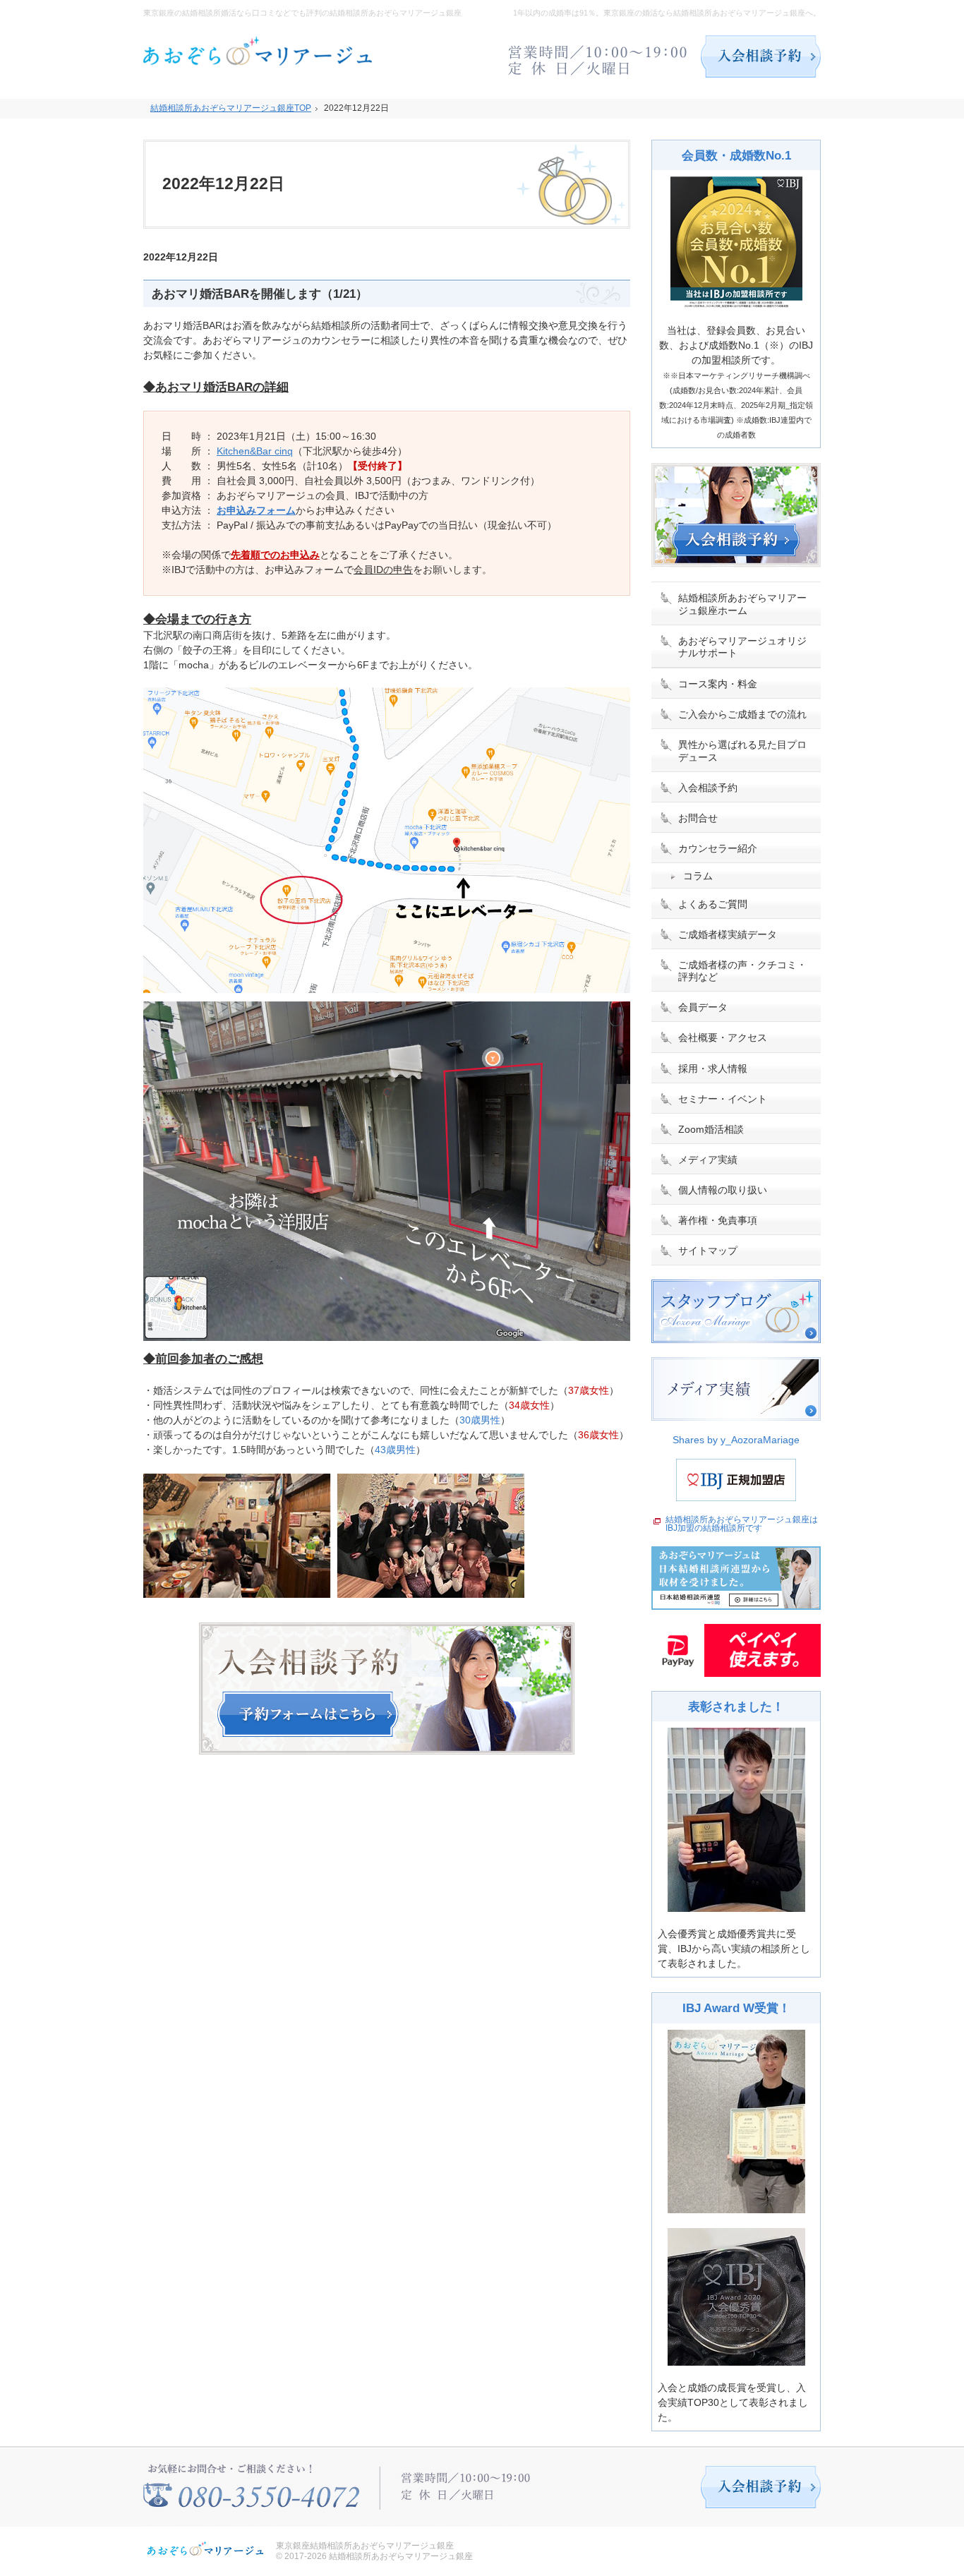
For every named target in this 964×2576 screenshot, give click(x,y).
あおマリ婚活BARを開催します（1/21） (260, 294)
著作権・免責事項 (718, 1220)
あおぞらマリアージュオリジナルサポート (742, 647)
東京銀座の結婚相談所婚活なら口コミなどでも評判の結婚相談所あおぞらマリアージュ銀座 (302, 13)
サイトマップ (708, 1251)
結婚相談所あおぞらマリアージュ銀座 (401, 2556)
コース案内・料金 (718, 684)
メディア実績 (708, 1160)
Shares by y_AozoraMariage (736, 1440)
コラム (698, 876)
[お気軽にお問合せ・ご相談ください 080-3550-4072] (598, 56)
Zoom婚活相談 (711, 1129)
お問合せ (698, 818)
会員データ (703, 1007)
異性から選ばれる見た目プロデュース (742, 751)
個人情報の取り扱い (723, 1190)
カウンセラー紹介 (718, 848)
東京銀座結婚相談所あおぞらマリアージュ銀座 (365, 2546)
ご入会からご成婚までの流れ (742, 714)
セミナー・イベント (723, 1099)
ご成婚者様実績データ (728, 934)
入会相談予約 (708, 788)
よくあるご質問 (713, 904)
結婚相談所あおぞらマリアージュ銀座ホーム (742, 604)
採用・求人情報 (713, 1069)
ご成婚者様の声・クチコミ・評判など (742, 971)
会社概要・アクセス (723, 1037)
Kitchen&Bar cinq (255, 451)
